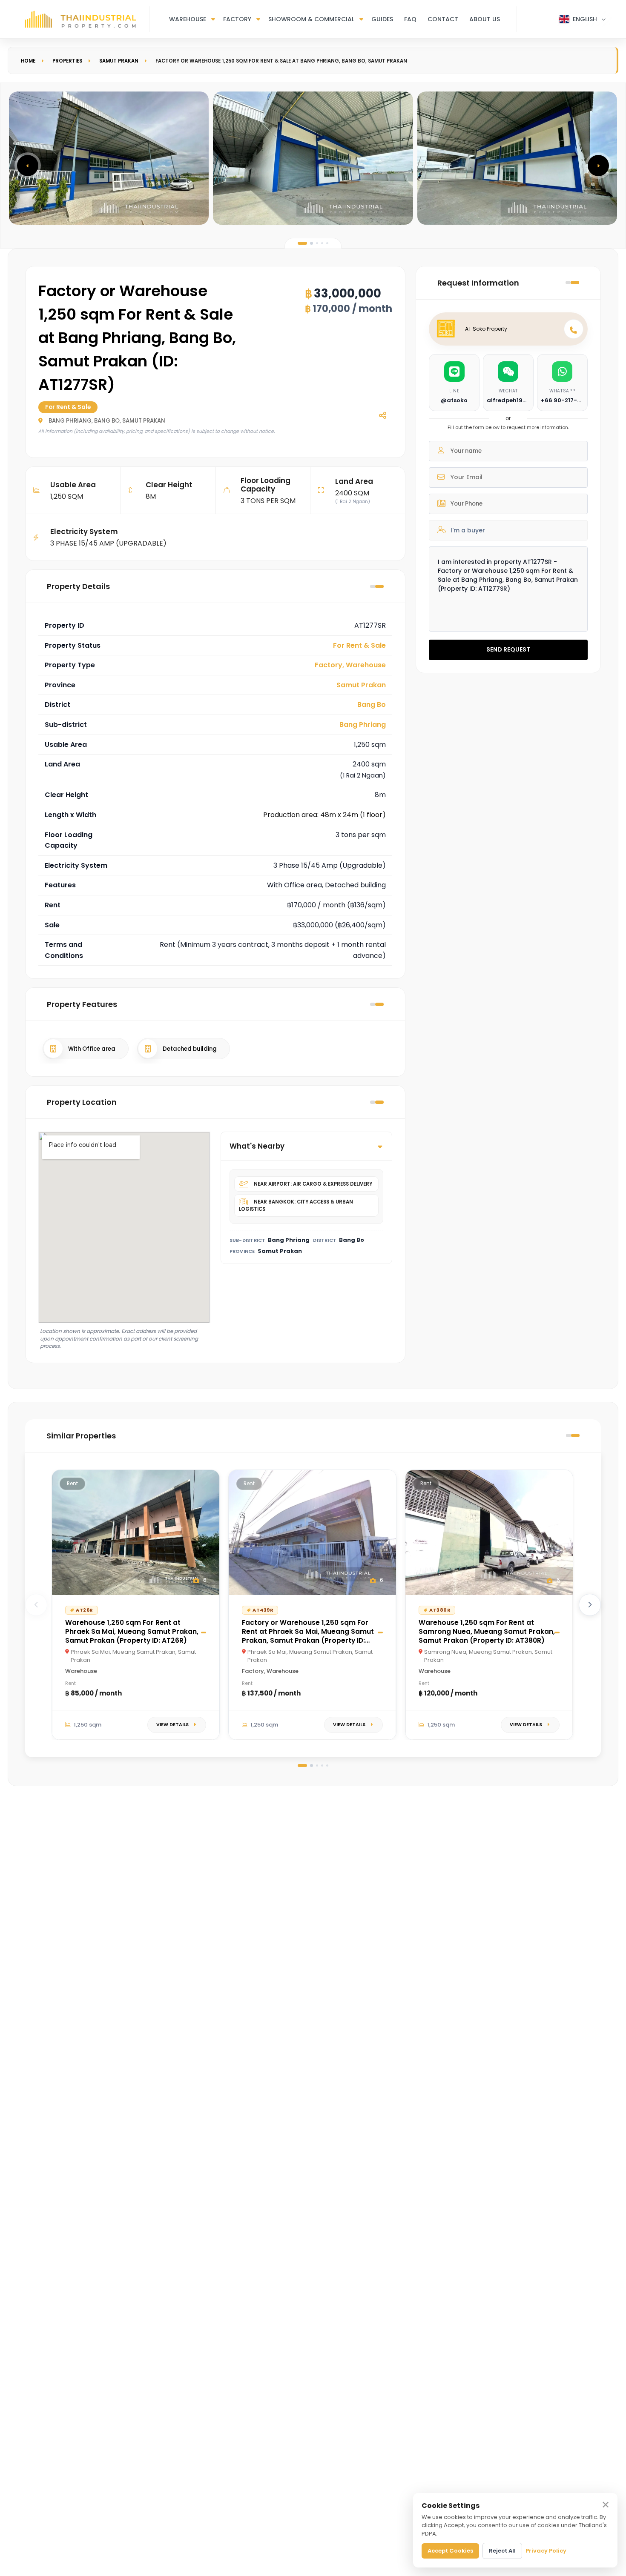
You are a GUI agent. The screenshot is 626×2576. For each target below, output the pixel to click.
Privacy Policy (546, 2551)
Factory (237, 19)
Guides (382, 19)
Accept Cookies (450, 2551)
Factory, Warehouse (350, 665)
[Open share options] (382, 415)
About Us (485, 19)
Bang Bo (372, 705)
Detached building (190, 1049)
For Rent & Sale (359, 645)
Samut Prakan (119, 61)
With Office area (92, 1049)
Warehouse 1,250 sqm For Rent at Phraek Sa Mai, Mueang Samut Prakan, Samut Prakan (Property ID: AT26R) (132, 1631)
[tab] (302, 243)
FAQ (410, 19)
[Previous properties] (36, 1605)
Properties (67, 61)
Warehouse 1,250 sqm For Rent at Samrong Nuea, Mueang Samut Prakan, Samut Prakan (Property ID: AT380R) (487, 1631)
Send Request (508, 649)
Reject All (502, 2551)
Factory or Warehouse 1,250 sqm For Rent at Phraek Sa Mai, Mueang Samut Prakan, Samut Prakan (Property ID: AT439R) (308, 1636)
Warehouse (188, 19)
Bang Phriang (363, 725)
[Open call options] (574, 329)
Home (28, 61)
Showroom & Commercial (311, 19)
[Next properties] (590, 1605)
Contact (443, 19)
